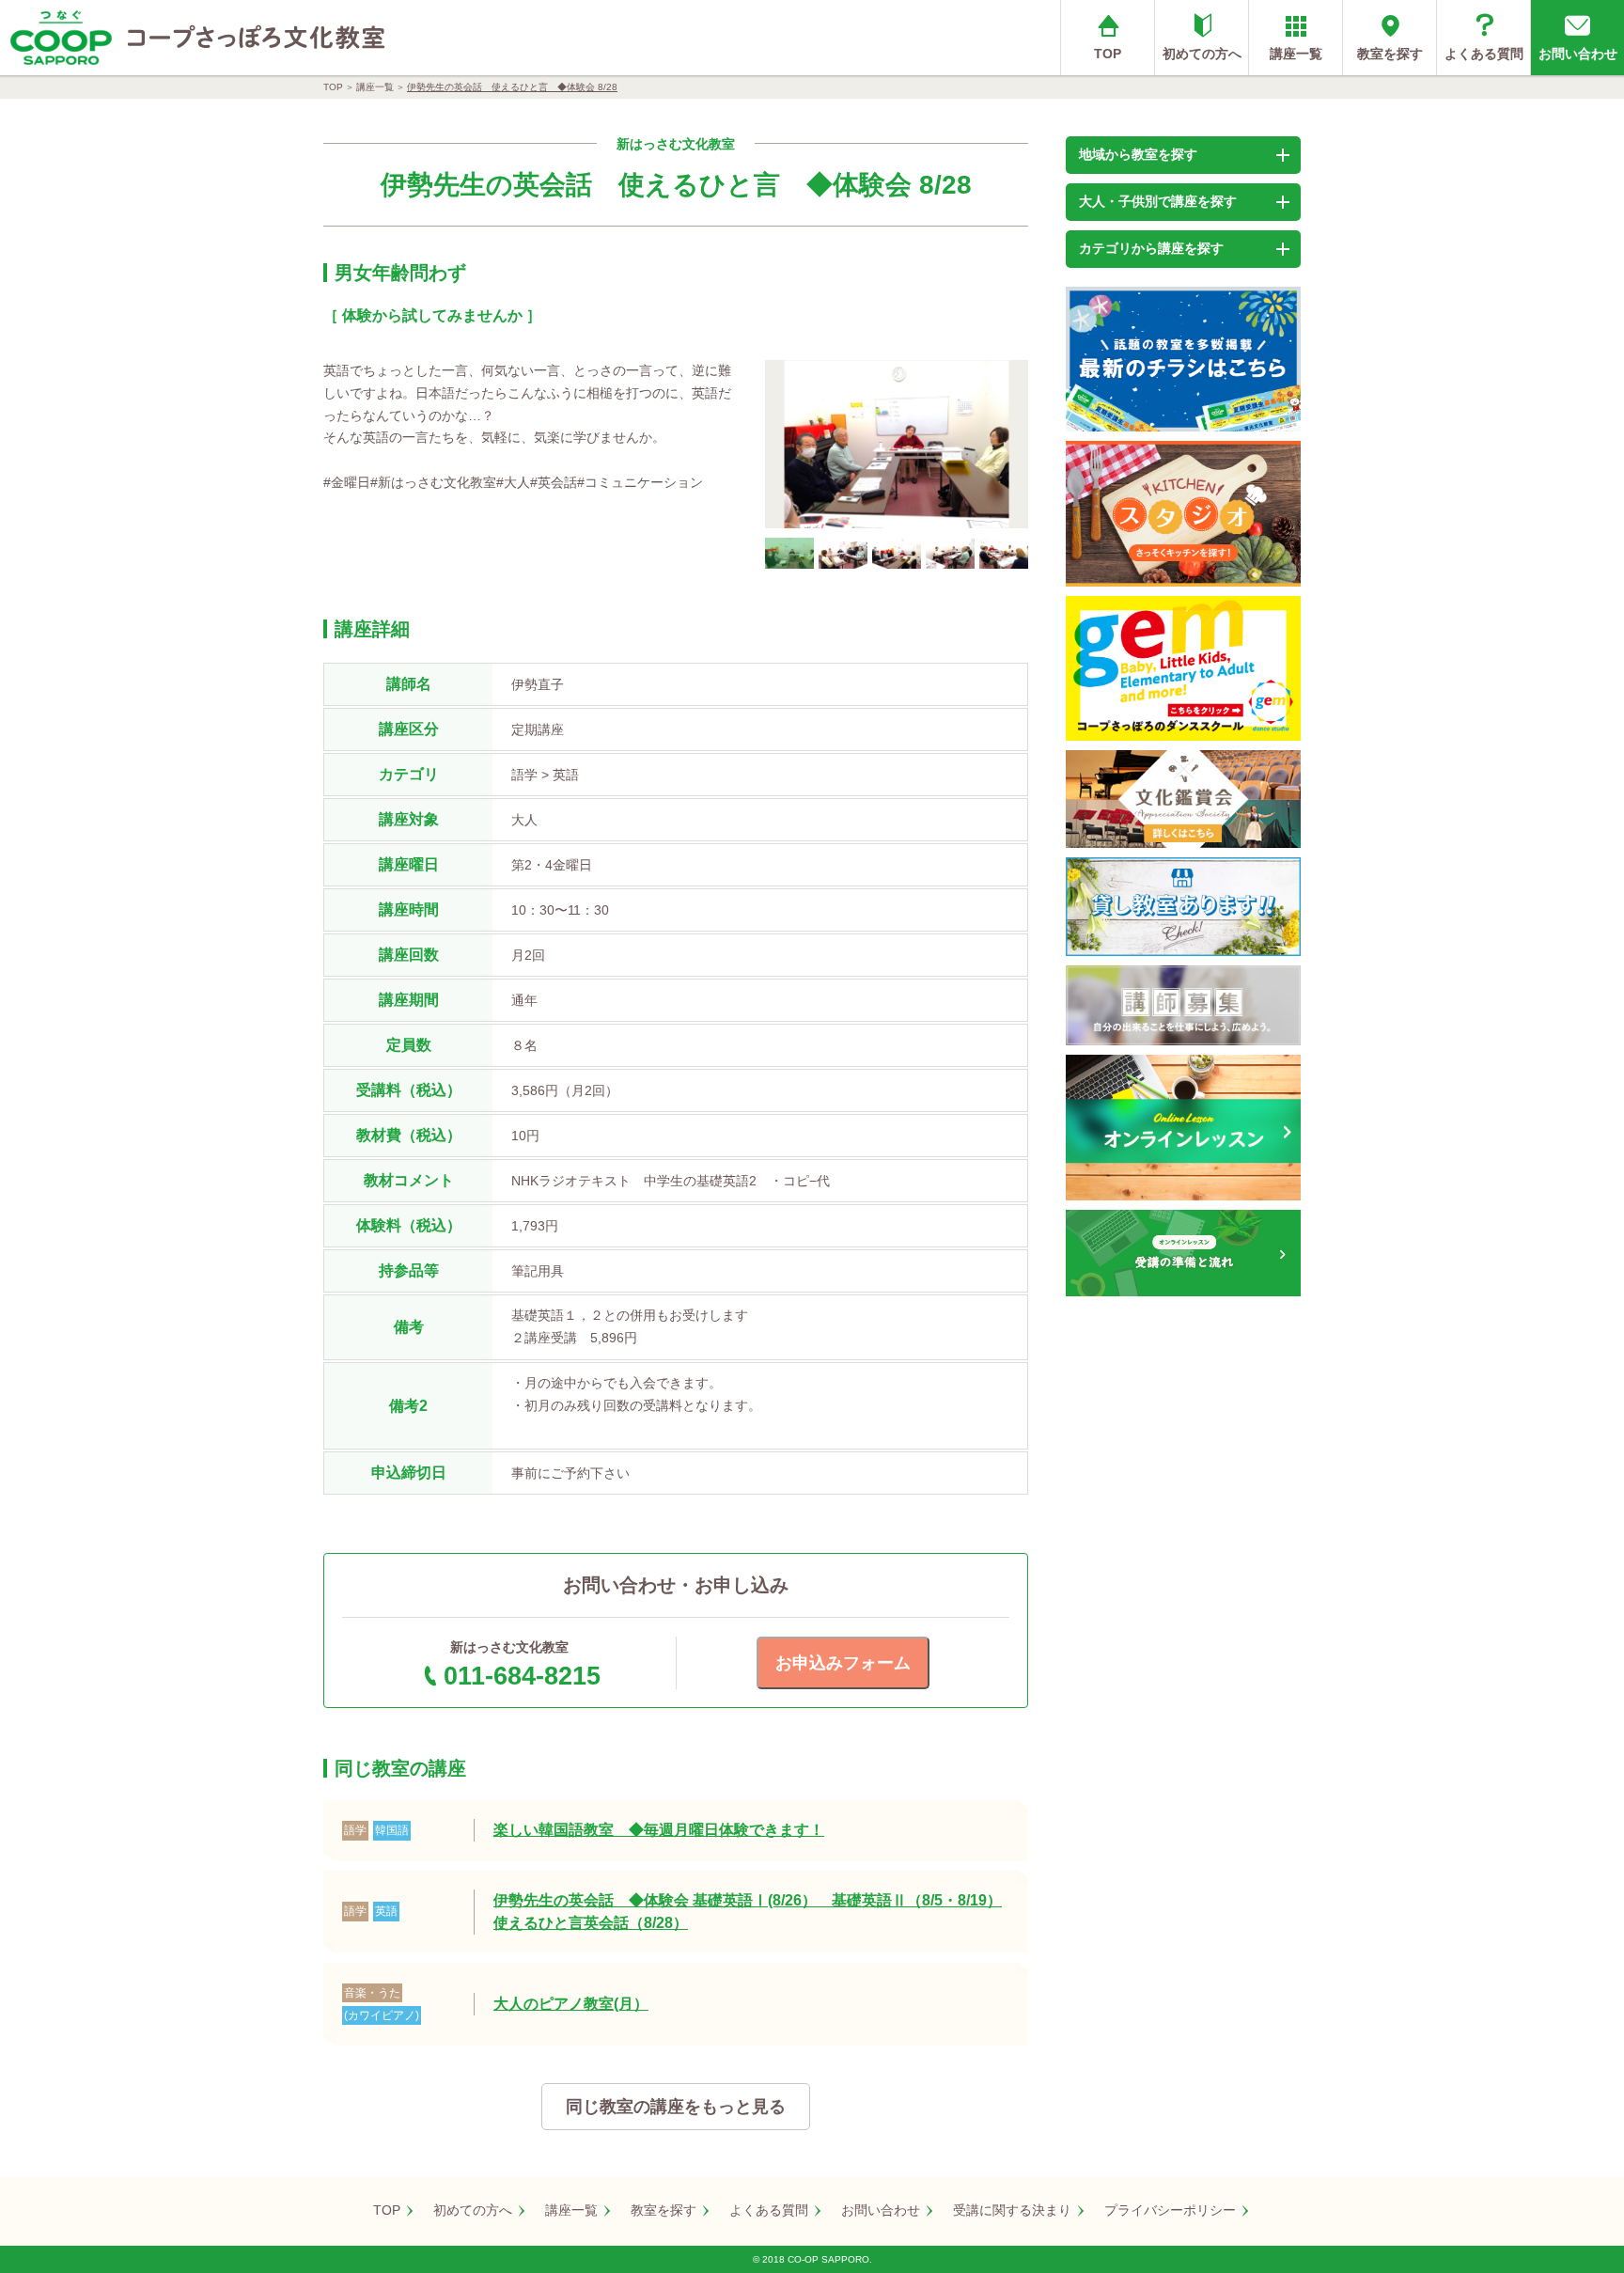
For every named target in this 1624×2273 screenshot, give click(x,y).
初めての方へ (1202, 54)
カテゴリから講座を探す (1151, 248)
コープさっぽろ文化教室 (257, 38)
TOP (1108, 54)
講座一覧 (1296, 54)
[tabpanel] (897, 444)
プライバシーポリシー (1170, 2210)
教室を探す (1390, 54)
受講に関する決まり (1012, 2210)
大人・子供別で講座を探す (1158, 201)
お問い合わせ (1578, 54)
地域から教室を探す (1138, 154)
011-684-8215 (522, 1676)
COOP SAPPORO (61, 38)
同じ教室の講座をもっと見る (676, 2107)
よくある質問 (1484, 54)
